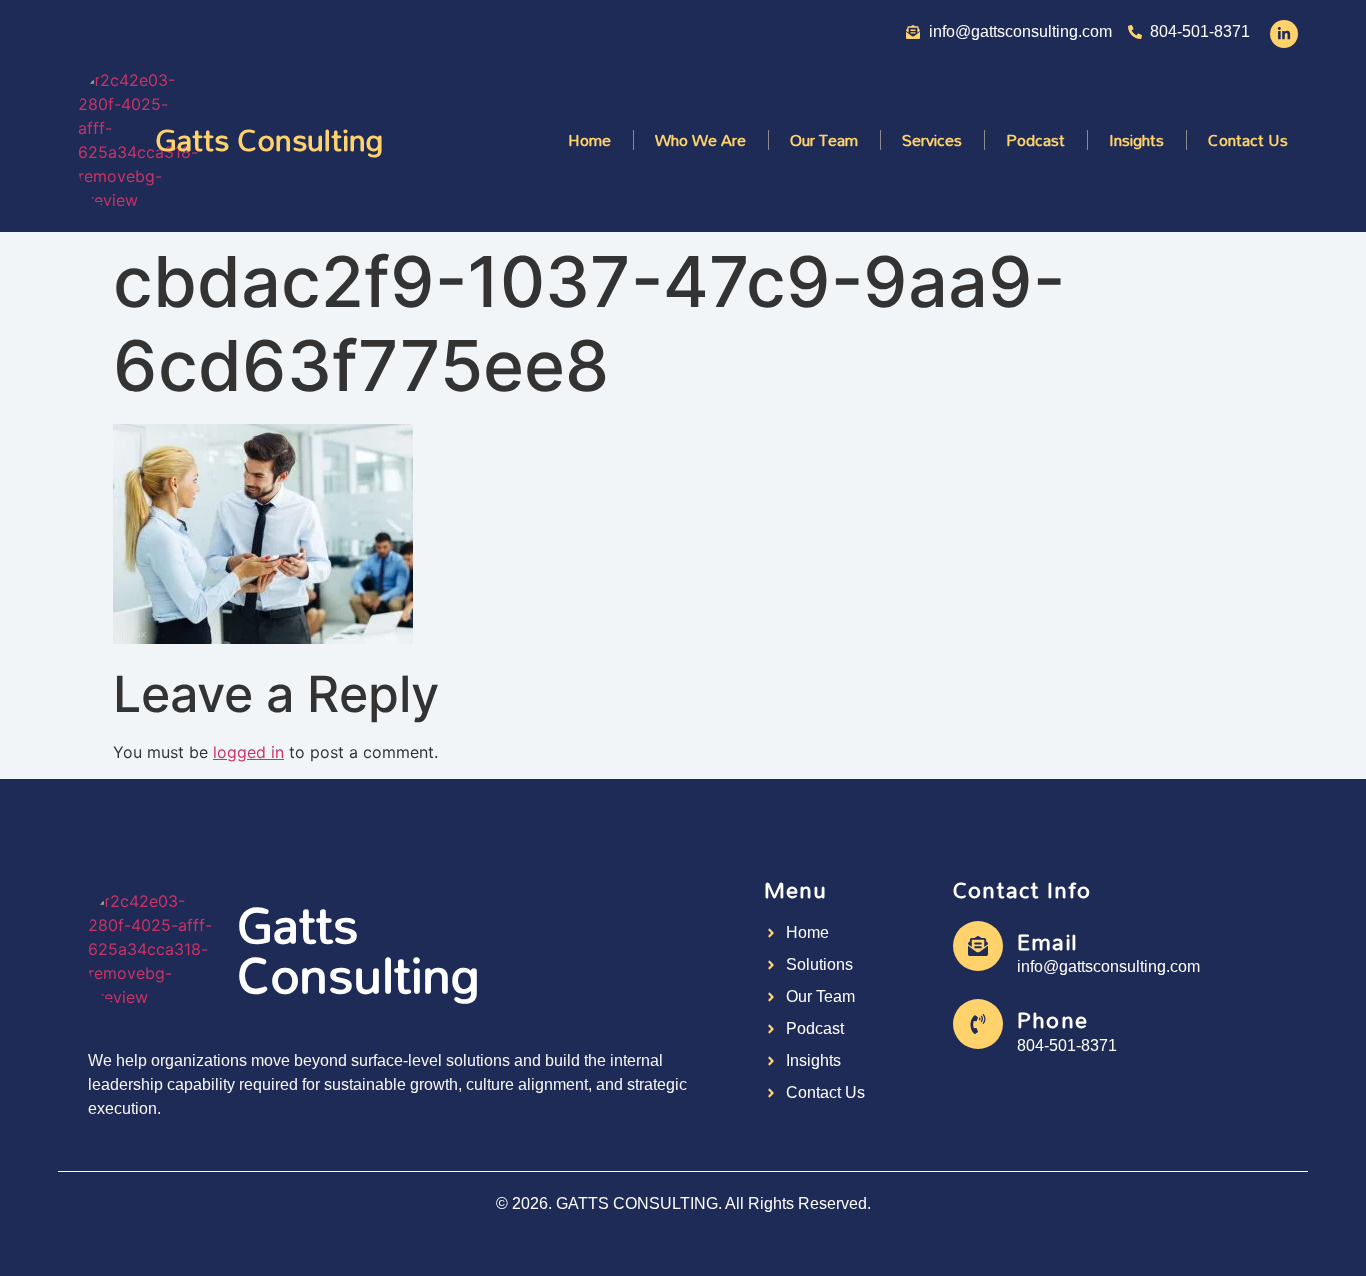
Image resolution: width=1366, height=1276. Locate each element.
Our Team (824, 140)
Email (1047, 941)
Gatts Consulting (269, 139)
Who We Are (700, 140)
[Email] (978, 946)
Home (589, 140)
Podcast (1035, 140)
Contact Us (1248, 140)
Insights (1136, 140)
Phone (1052, 1019)
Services (932, 140)
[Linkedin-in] (1284, 34)
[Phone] (978, 1024)
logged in (248, 752)
